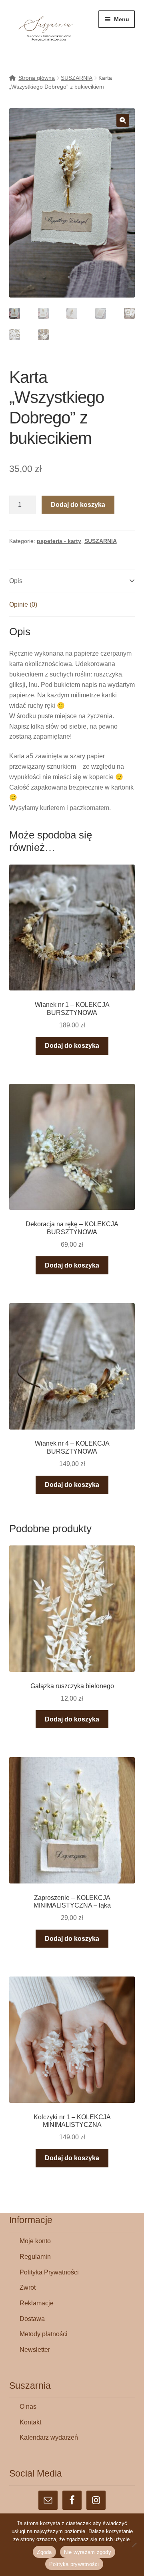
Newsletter (35, 2350)
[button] (123, 120)
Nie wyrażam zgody (88, 2552)
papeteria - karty (59, 541)
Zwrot (28, 2287)
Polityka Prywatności (49, 2272)
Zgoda (44, 2552)
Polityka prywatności (74, 2564)
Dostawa (32, 2319)
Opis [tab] (16, 581)
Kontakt (30, 2422)
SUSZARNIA (77, 78)
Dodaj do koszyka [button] (72, 1046)
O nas (28, 2407)
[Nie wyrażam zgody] (134, 2545)
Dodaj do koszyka (78, 505)
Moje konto (35, 2241)
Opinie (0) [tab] (23, 605)
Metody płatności (44, 2334)
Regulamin (35, 2257)
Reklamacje (37, 2303)
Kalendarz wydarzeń (49, 2437)
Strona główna (37, 78)
